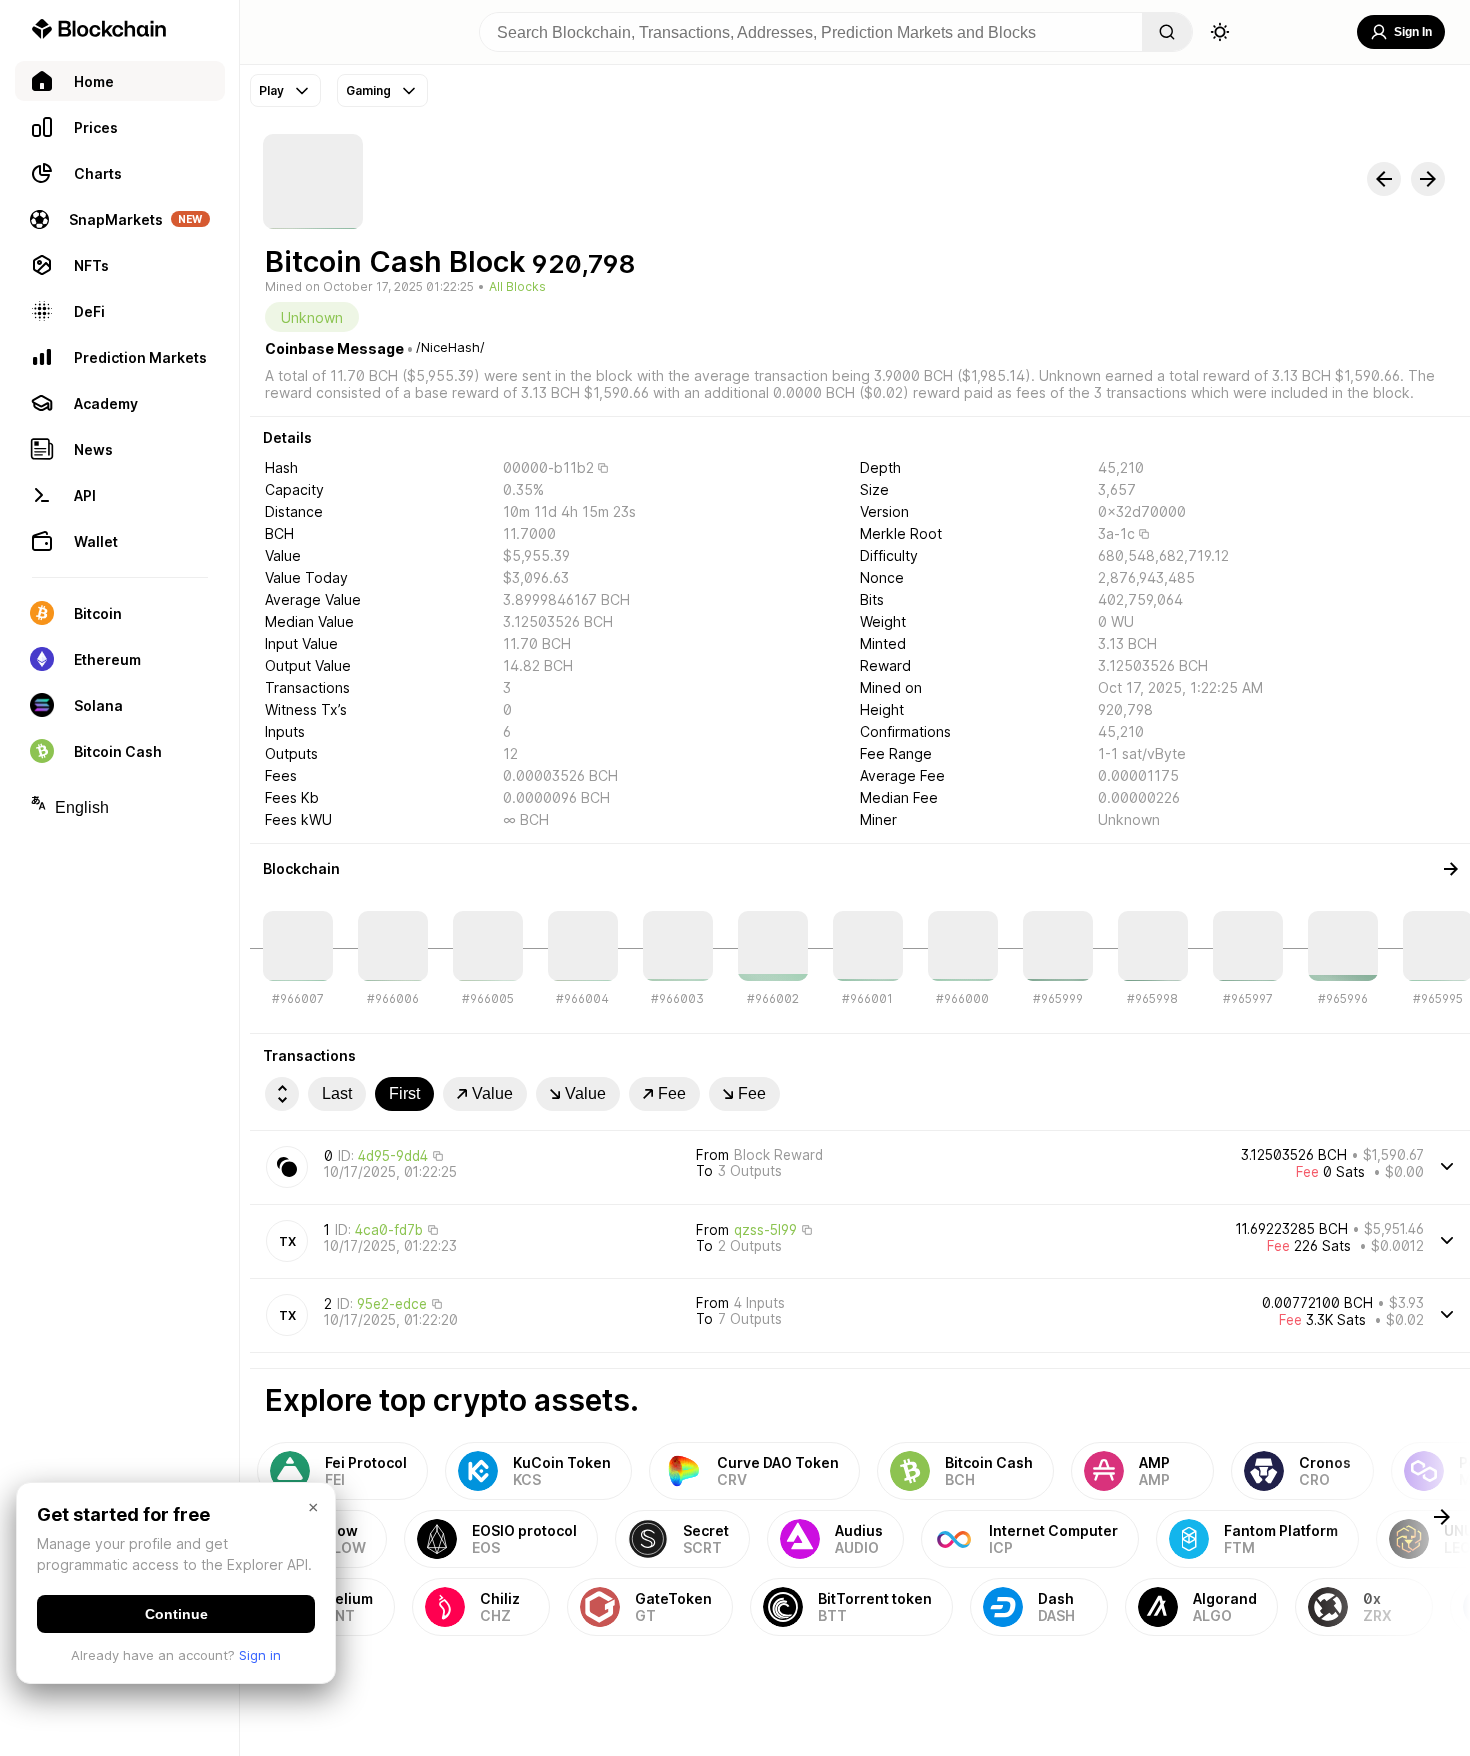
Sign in (260, 1655)
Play (271, 90)
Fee (672, 1093)
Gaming (368, 90)
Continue (176, 1614)
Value (492, 1093)
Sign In (1413, 32)
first (404, 1093)
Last (337, 1093)
